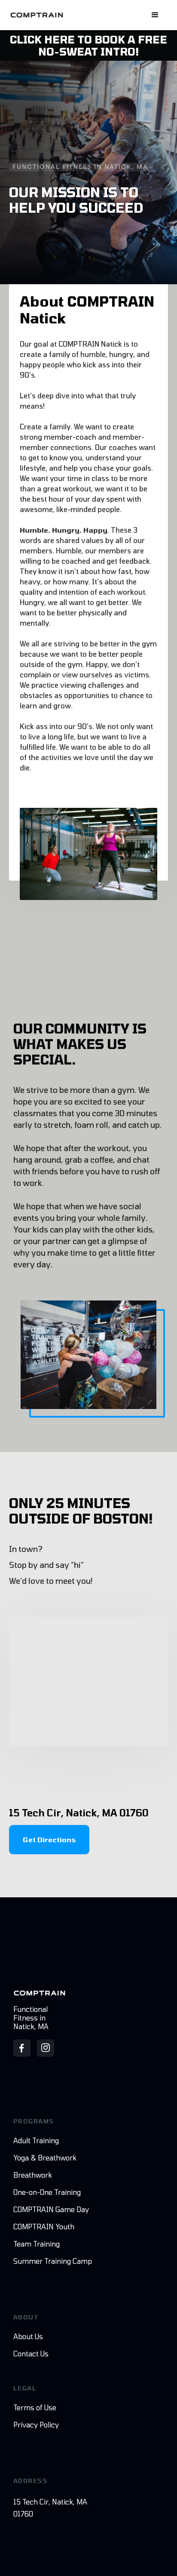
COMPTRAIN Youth (44, 2227)
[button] (155, 15)
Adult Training (36, 2140)
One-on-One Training (47, 2192)
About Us (28, 2336)
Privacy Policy (36, 2425)
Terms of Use (35, 2407)
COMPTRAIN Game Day (51, 2209)
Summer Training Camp (53, 2261)
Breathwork (33, 2175)
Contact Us (31, 2354)
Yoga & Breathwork (45, 2158)
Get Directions (49, 1839)
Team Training (37, 2244)
